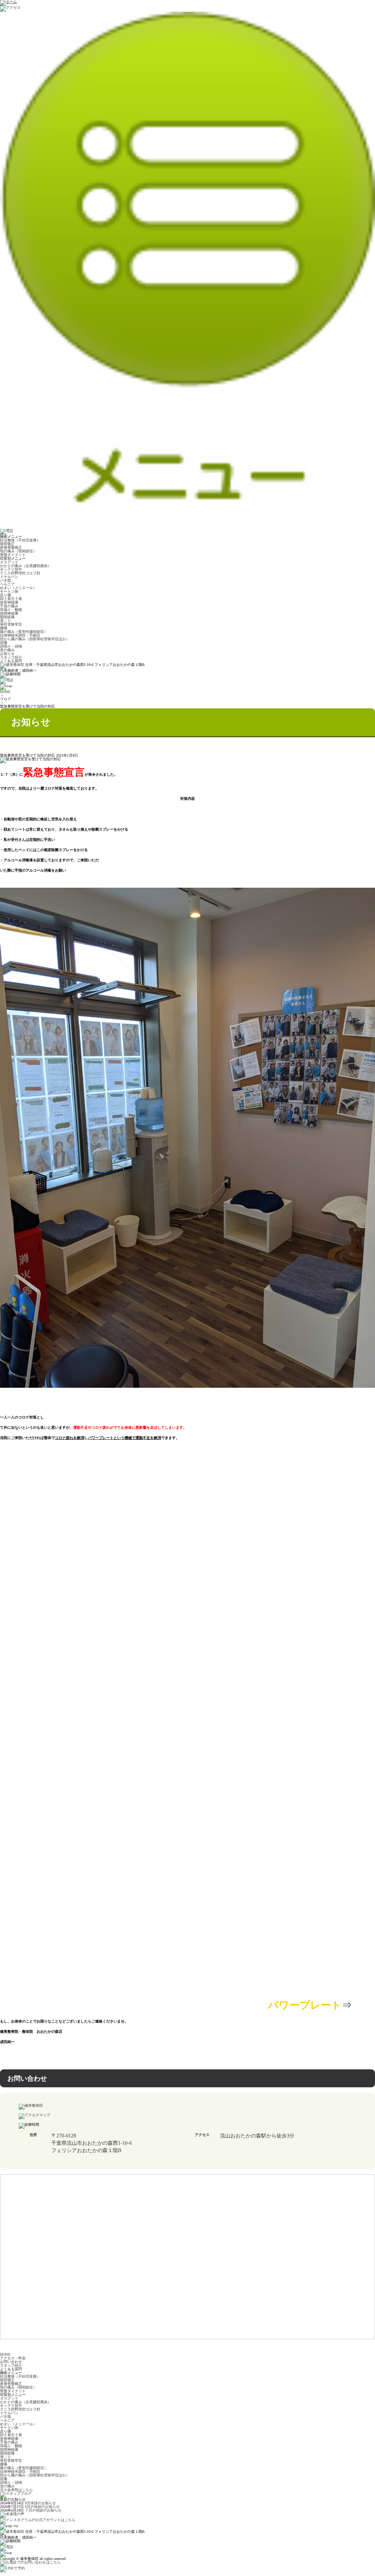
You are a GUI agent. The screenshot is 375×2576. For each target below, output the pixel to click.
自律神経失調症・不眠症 (20, 635)
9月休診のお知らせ (40, 2503)
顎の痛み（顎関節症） (18, 551)
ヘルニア (7, 584)
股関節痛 (7, 617)
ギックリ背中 (11, 569)
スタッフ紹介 (11, 657)
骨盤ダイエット (13, 555)
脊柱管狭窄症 (11, 624)
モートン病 (9, 591)
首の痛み (7, 650)
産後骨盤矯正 (11, 547)
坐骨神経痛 (9, 602)
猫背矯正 (7, 544)
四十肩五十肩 (11, 599)
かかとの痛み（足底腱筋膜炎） (26, 566)
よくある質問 (11, 661)
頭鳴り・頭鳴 (11, 646)
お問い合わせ (11, 2362)
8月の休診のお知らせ (42, 2507)
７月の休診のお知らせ (43, 2510)
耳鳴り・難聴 (11, 610)
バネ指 (5, 580)
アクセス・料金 (13, 2358)
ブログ (5, 699)
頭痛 (4, 643)
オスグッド (9, 562)
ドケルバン (9, 577)
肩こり (5, 621)
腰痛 (4, 628)
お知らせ (7, 654)
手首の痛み (9, 606)
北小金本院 (16, 2490)
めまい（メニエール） (18, 588)
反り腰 (5, 595)
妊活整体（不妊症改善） (20, 540)
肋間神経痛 (9, 613)
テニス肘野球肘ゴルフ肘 (20, 573)
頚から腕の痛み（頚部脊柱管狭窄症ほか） (35, 639)
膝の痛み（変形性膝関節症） (24, 632)
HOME (5, 692)
